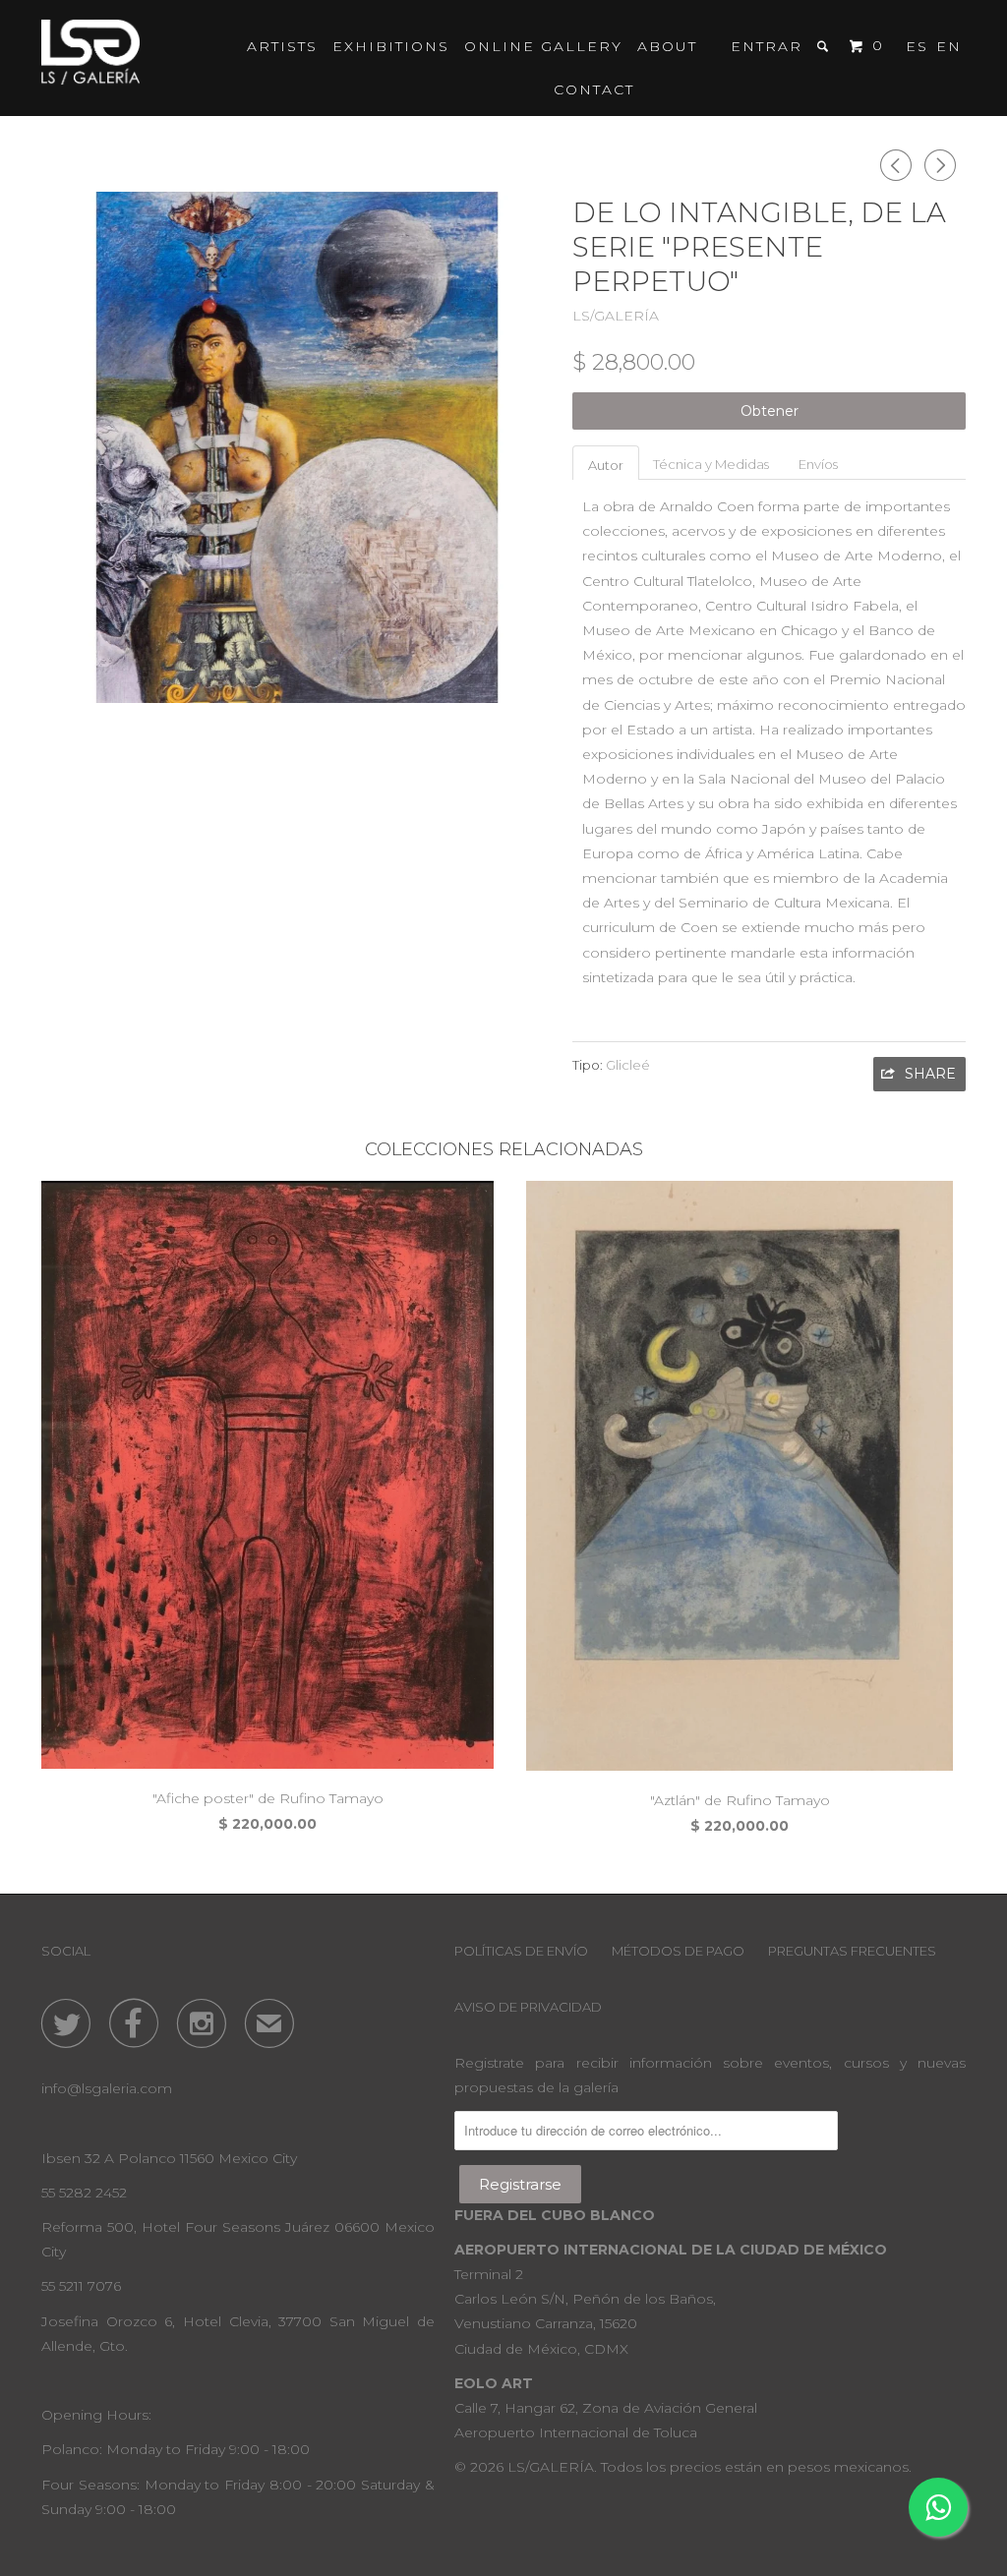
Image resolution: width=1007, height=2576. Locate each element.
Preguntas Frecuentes (852, 1951)
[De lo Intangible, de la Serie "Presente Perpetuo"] (297, 447)
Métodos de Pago (678, 1951)
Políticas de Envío (521, 1951)
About (667, 46)
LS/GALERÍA (616, 316)
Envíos (818, 464)
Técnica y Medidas (711, 464)
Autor (606, 465)
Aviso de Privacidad (528, 2007)
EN (949, 46)
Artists (282, 46)
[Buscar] (825, 46)
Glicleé (628, 1065)
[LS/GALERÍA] (90, 51)
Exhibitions (391, 46)
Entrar (767, 46)
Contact (594, 89)
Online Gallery (543, 46)
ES (917, 46)
